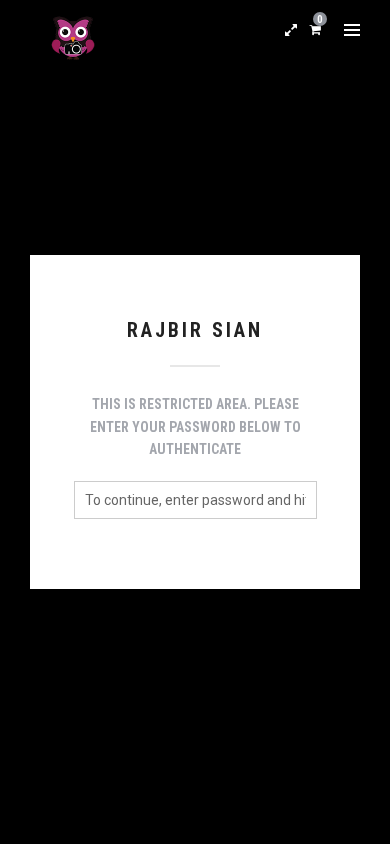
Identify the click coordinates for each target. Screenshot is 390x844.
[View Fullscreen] (291, 30)
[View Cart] (315, 29)
